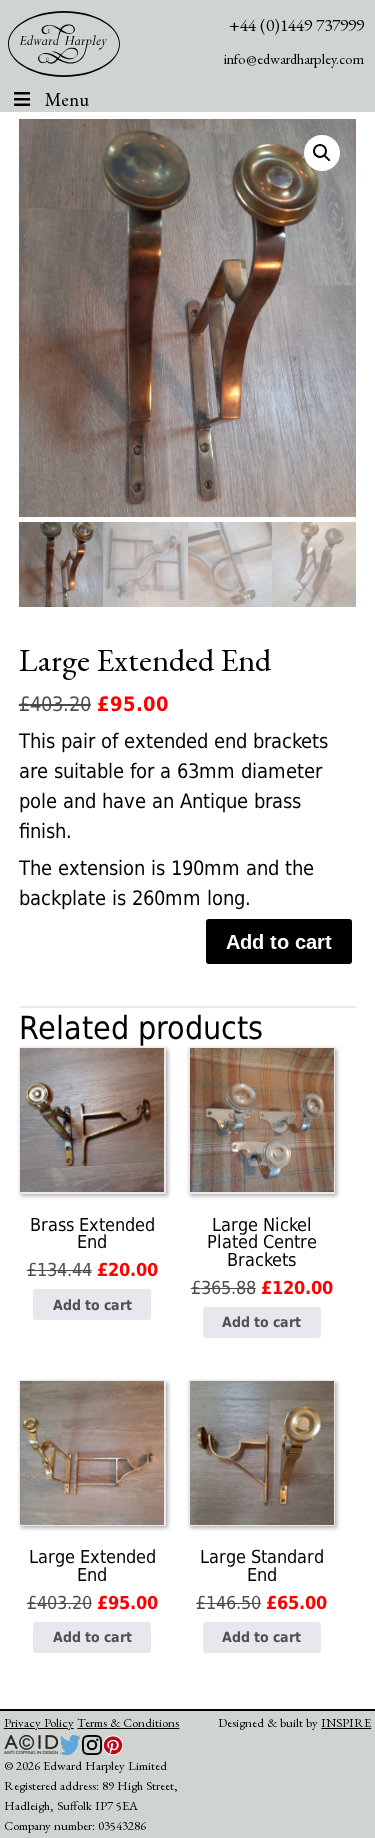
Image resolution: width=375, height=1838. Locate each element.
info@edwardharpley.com (294, 58)
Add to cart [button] (92, 1305)
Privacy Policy (39, 1722)
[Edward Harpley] (64, 44)
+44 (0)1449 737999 (296, 24)
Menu (67, 99)
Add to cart (279, 942)
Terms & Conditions (128, 1722)
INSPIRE (346, 1722)
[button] (322, 153)
